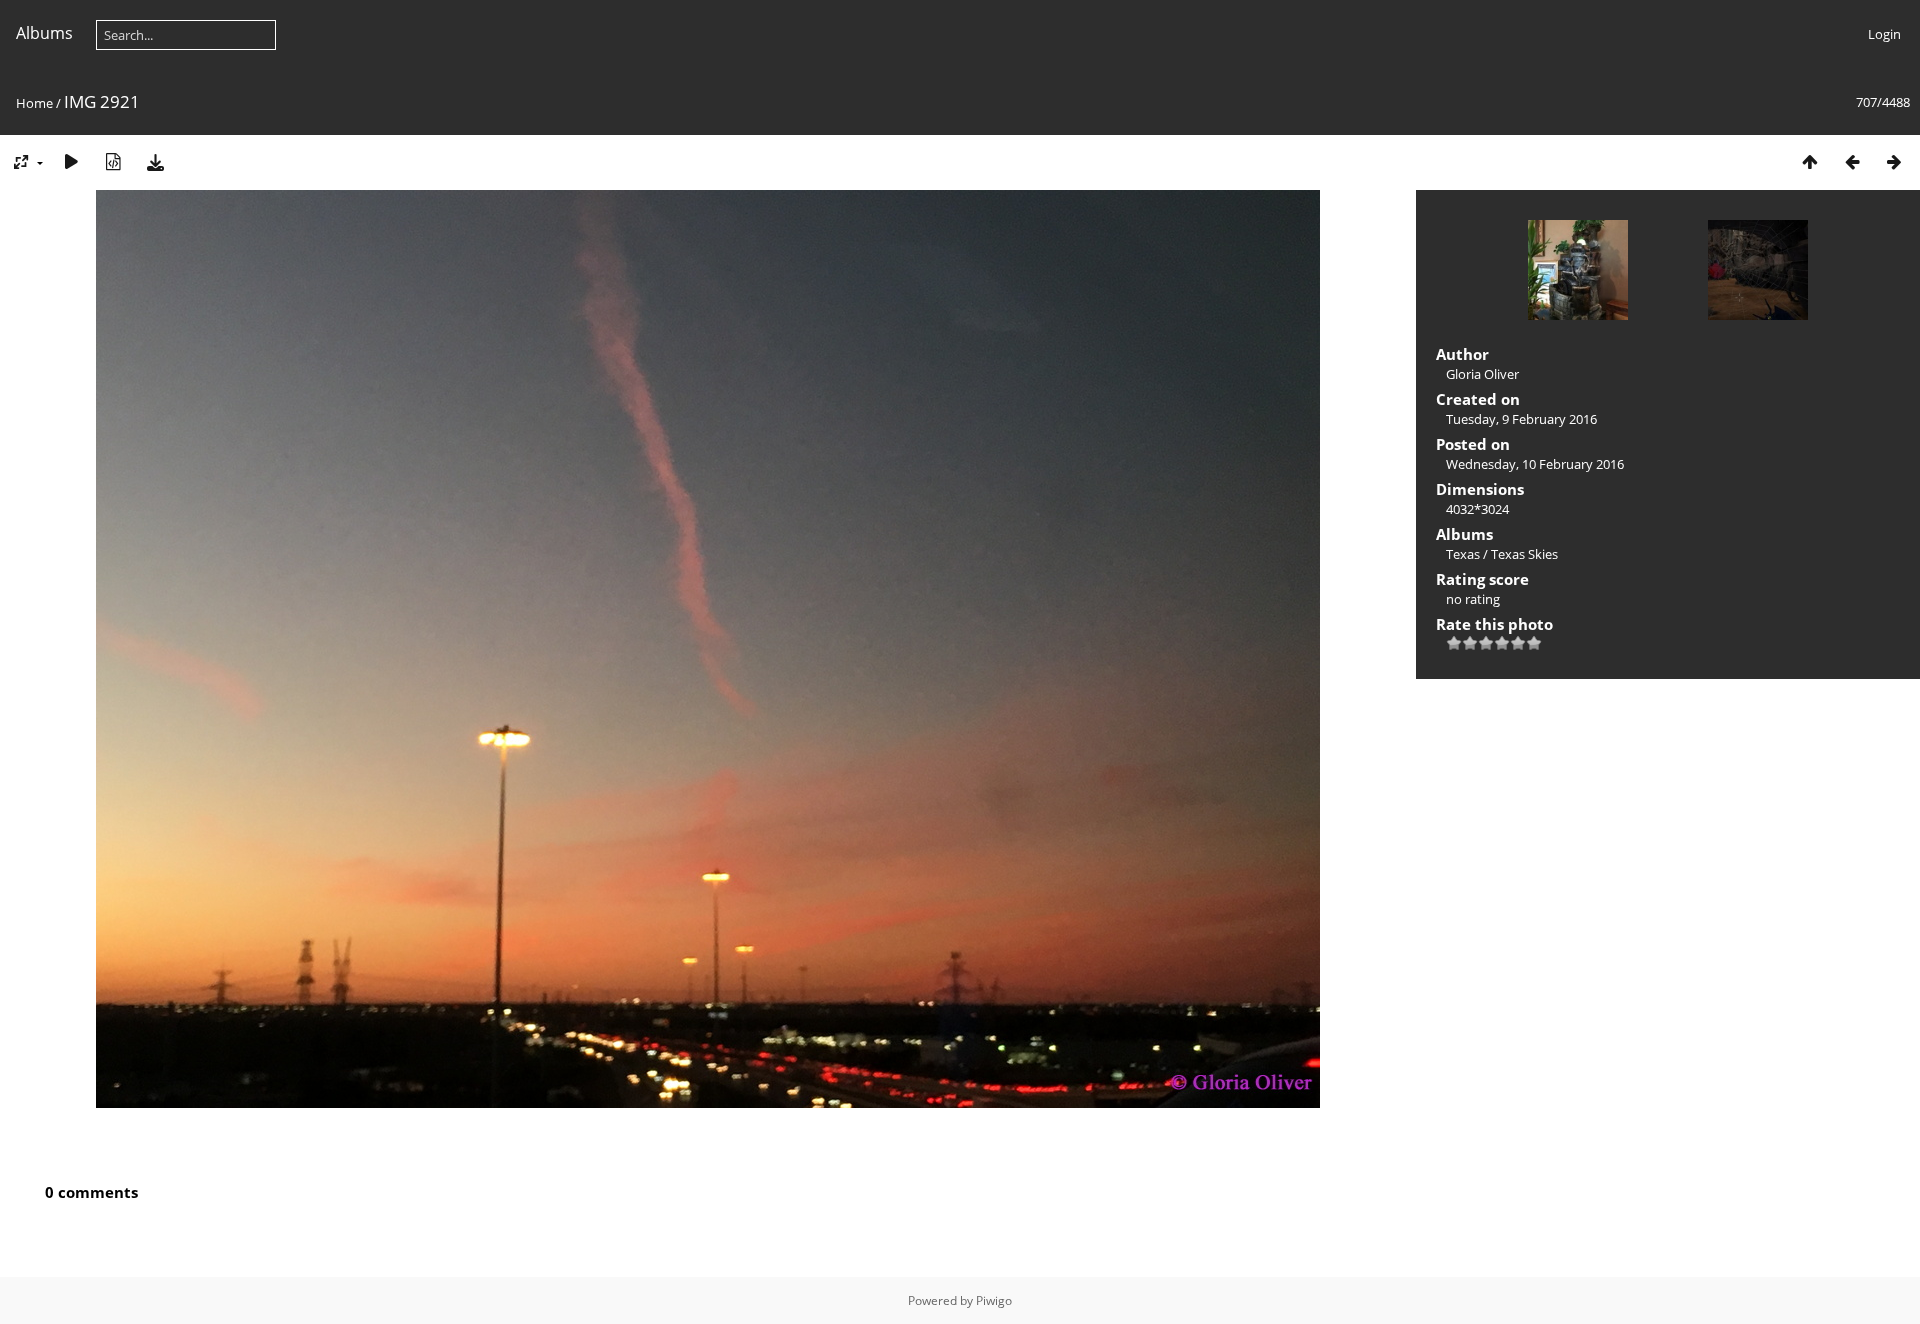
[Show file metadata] (113, 161)
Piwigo (994, 1300)
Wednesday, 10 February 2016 (1535, 464)
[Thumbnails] (1810, 161)
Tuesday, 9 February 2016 (1521, 419)
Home (34, 103)
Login (1884, 34)
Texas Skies (1524, 554)
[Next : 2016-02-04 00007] (1894, 161)
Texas (1463, 554)
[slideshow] (71, 161)
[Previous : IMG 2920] (1852, 161)
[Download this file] (155, 161)
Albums (44, 33)
